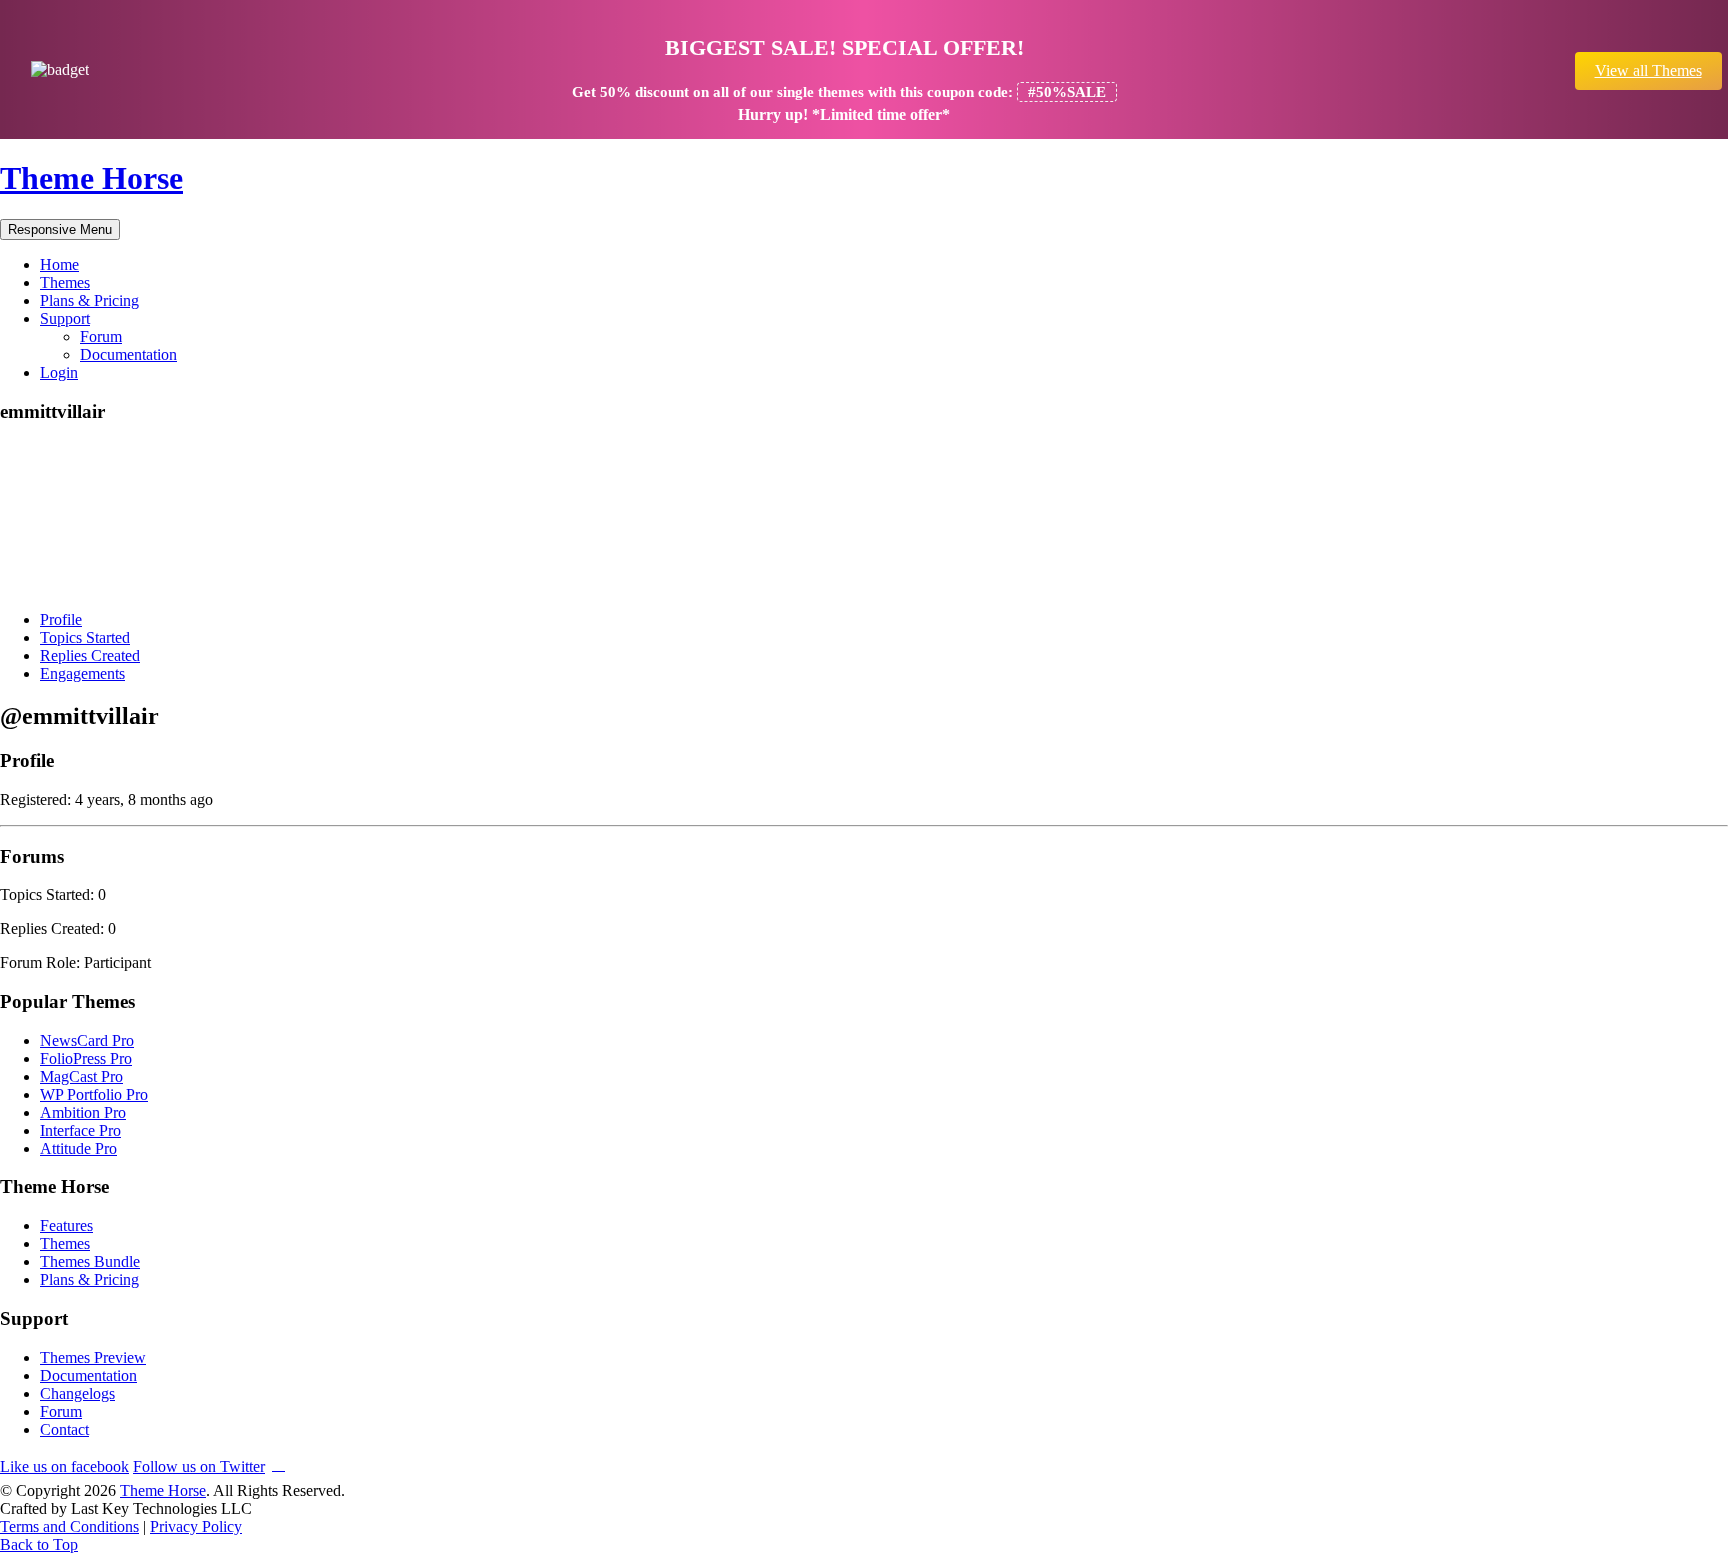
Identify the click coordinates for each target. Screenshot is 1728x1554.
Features (66, 1225)
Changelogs (77, 1393)
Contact (64, 1429)
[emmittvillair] (75, 585)
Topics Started (85, 637)
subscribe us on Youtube (278, 1463)
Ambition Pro (83, 1112)
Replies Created (90, 655)
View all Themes (1648, 70)
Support (65, 318)
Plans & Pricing (89, 300)
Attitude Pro (78, 1148)
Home (59, 264)
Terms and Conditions (69, 1526)
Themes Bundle (90, 1261)
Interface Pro (80, 1130)
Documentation (128, 354)
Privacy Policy (196, 1526)
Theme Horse (91, 178)
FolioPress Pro (86, 1058)
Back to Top (39, 1544)
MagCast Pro (81, 1076)
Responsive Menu (60, 229)
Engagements (82, 673)
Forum (101, 336)
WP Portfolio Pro (94, 1094)
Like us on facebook (64, 1466)
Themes (65, 282)
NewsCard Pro (87, 1040)
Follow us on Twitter (199, 1466)
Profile (61, 619)
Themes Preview (93, 1357)
